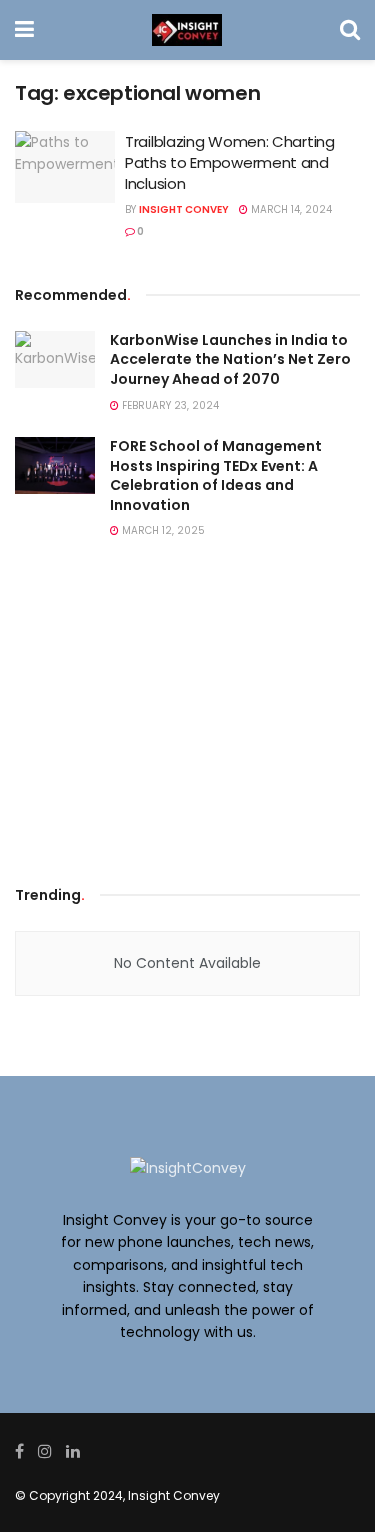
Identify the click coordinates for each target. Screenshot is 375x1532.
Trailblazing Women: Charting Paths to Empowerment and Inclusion (230, 162)
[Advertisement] (188, 718)
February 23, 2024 (169, 405)
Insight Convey (184, 209)
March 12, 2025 (162, 530)
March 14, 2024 (290, 209)
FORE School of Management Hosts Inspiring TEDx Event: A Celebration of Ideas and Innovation (216, 475)
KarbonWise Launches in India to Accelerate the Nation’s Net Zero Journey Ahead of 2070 (230, 359)
